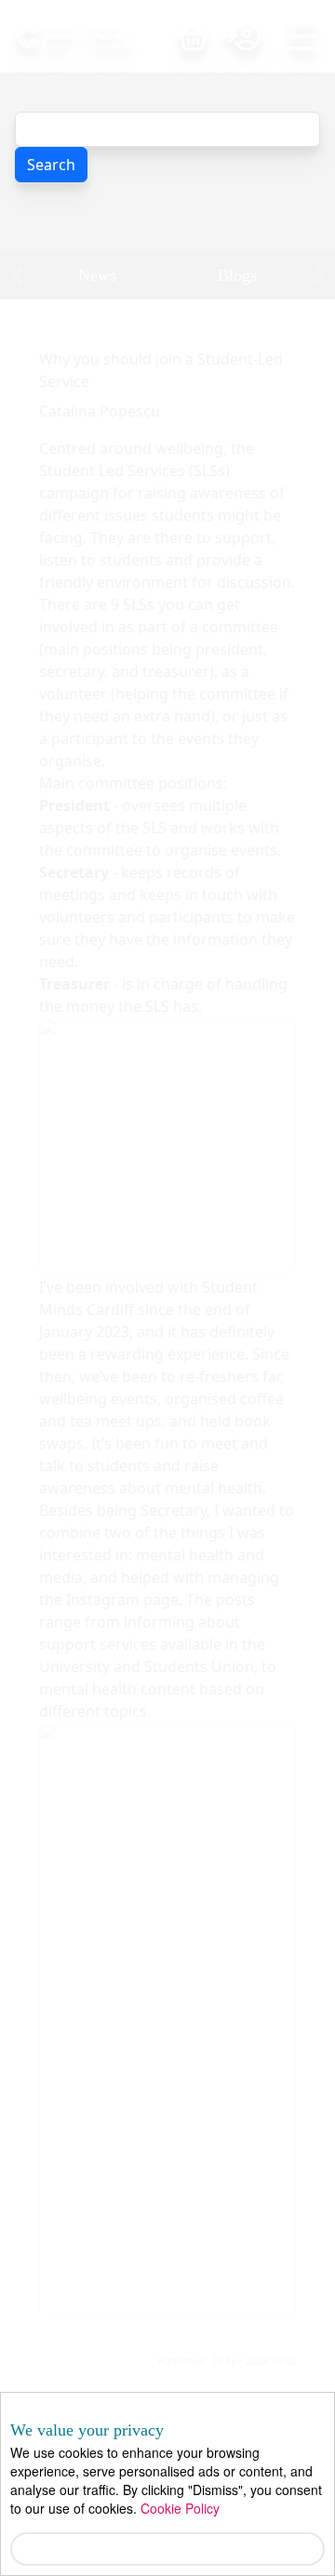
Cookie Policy (180, 2508)
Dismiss (168, 2549)
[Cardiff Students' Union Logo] (97, 36)
